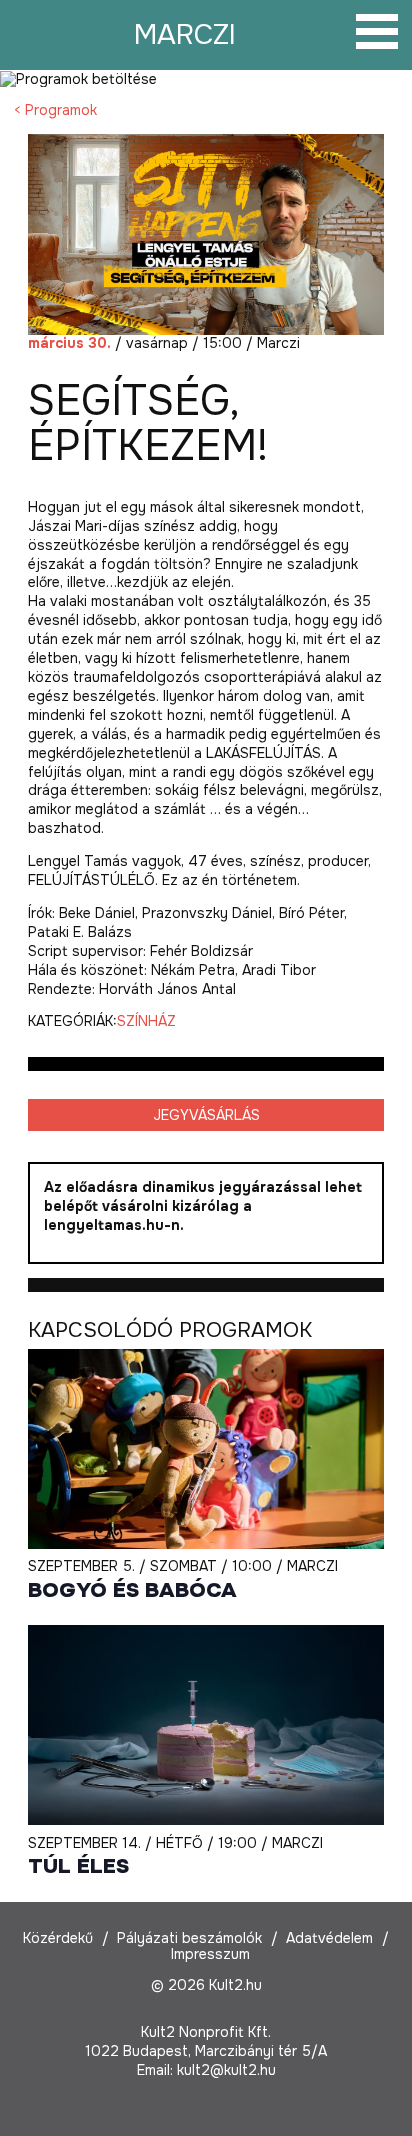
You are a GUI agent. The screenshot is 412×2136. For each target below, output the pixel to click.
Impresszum (210, 1954)
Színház (146, 1021)
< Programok (55, 110)
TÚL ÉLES (78, 1866)
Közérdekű (58, 1938)
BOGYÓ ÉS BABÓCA (132, 1590)
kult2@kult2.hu (226, 2070)
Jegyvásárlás (206, 1115)
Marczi (185, 35)
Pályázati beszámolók (189, 1938)
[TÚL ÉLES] (206, 1725)
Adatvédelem (329, 1938)
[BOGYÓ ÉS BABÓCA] (206, 1449)
